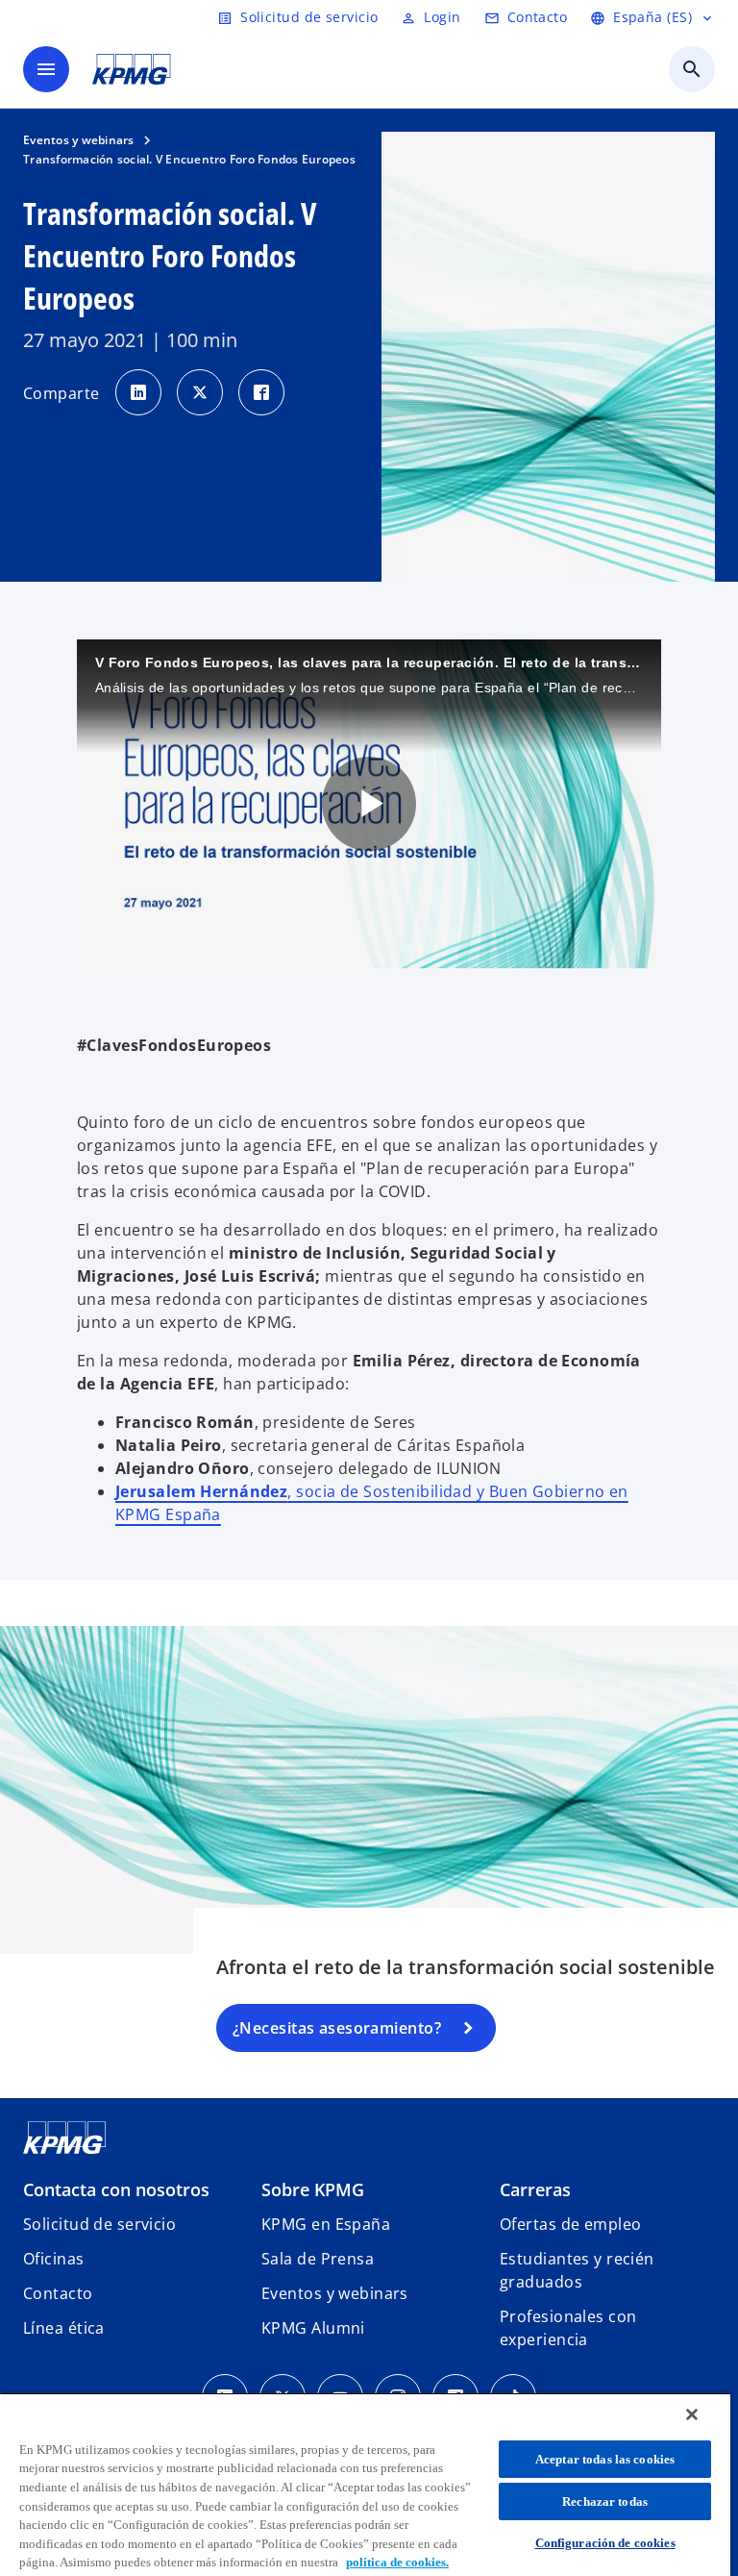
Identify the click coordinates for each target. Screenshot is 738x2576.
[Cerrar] (692, 2414)
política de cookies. (397, 2562)
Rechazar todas (605, 2501)
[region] (365, 2484)
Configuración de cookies (605, 2543)
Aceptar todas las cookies (605, 2459)
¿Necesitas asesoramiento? (337, 2028)
